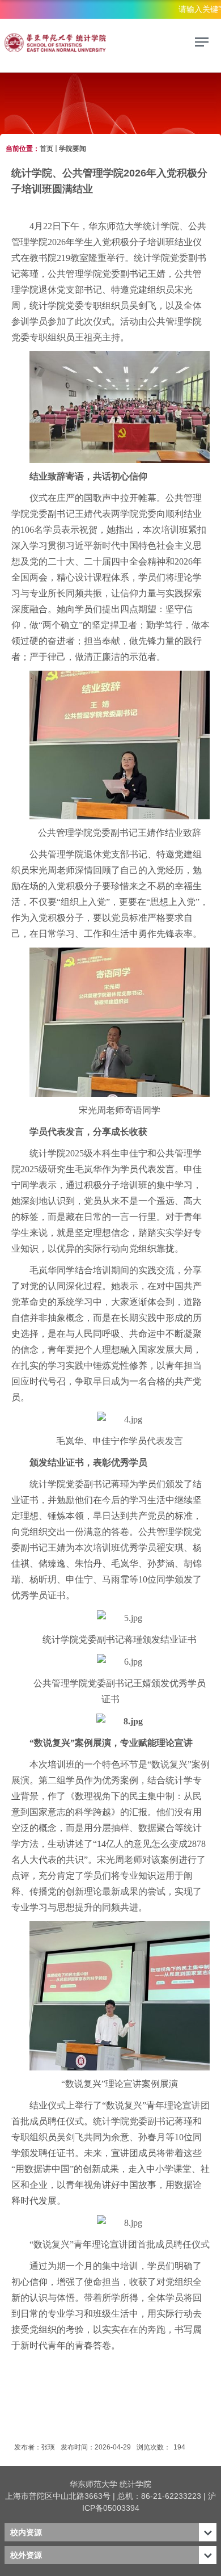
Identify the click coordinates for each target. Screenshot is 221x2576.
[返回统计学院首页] (84, 44)
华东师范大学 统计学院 (110, 2484)
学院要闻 (73, 149)
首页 (46, 149)
